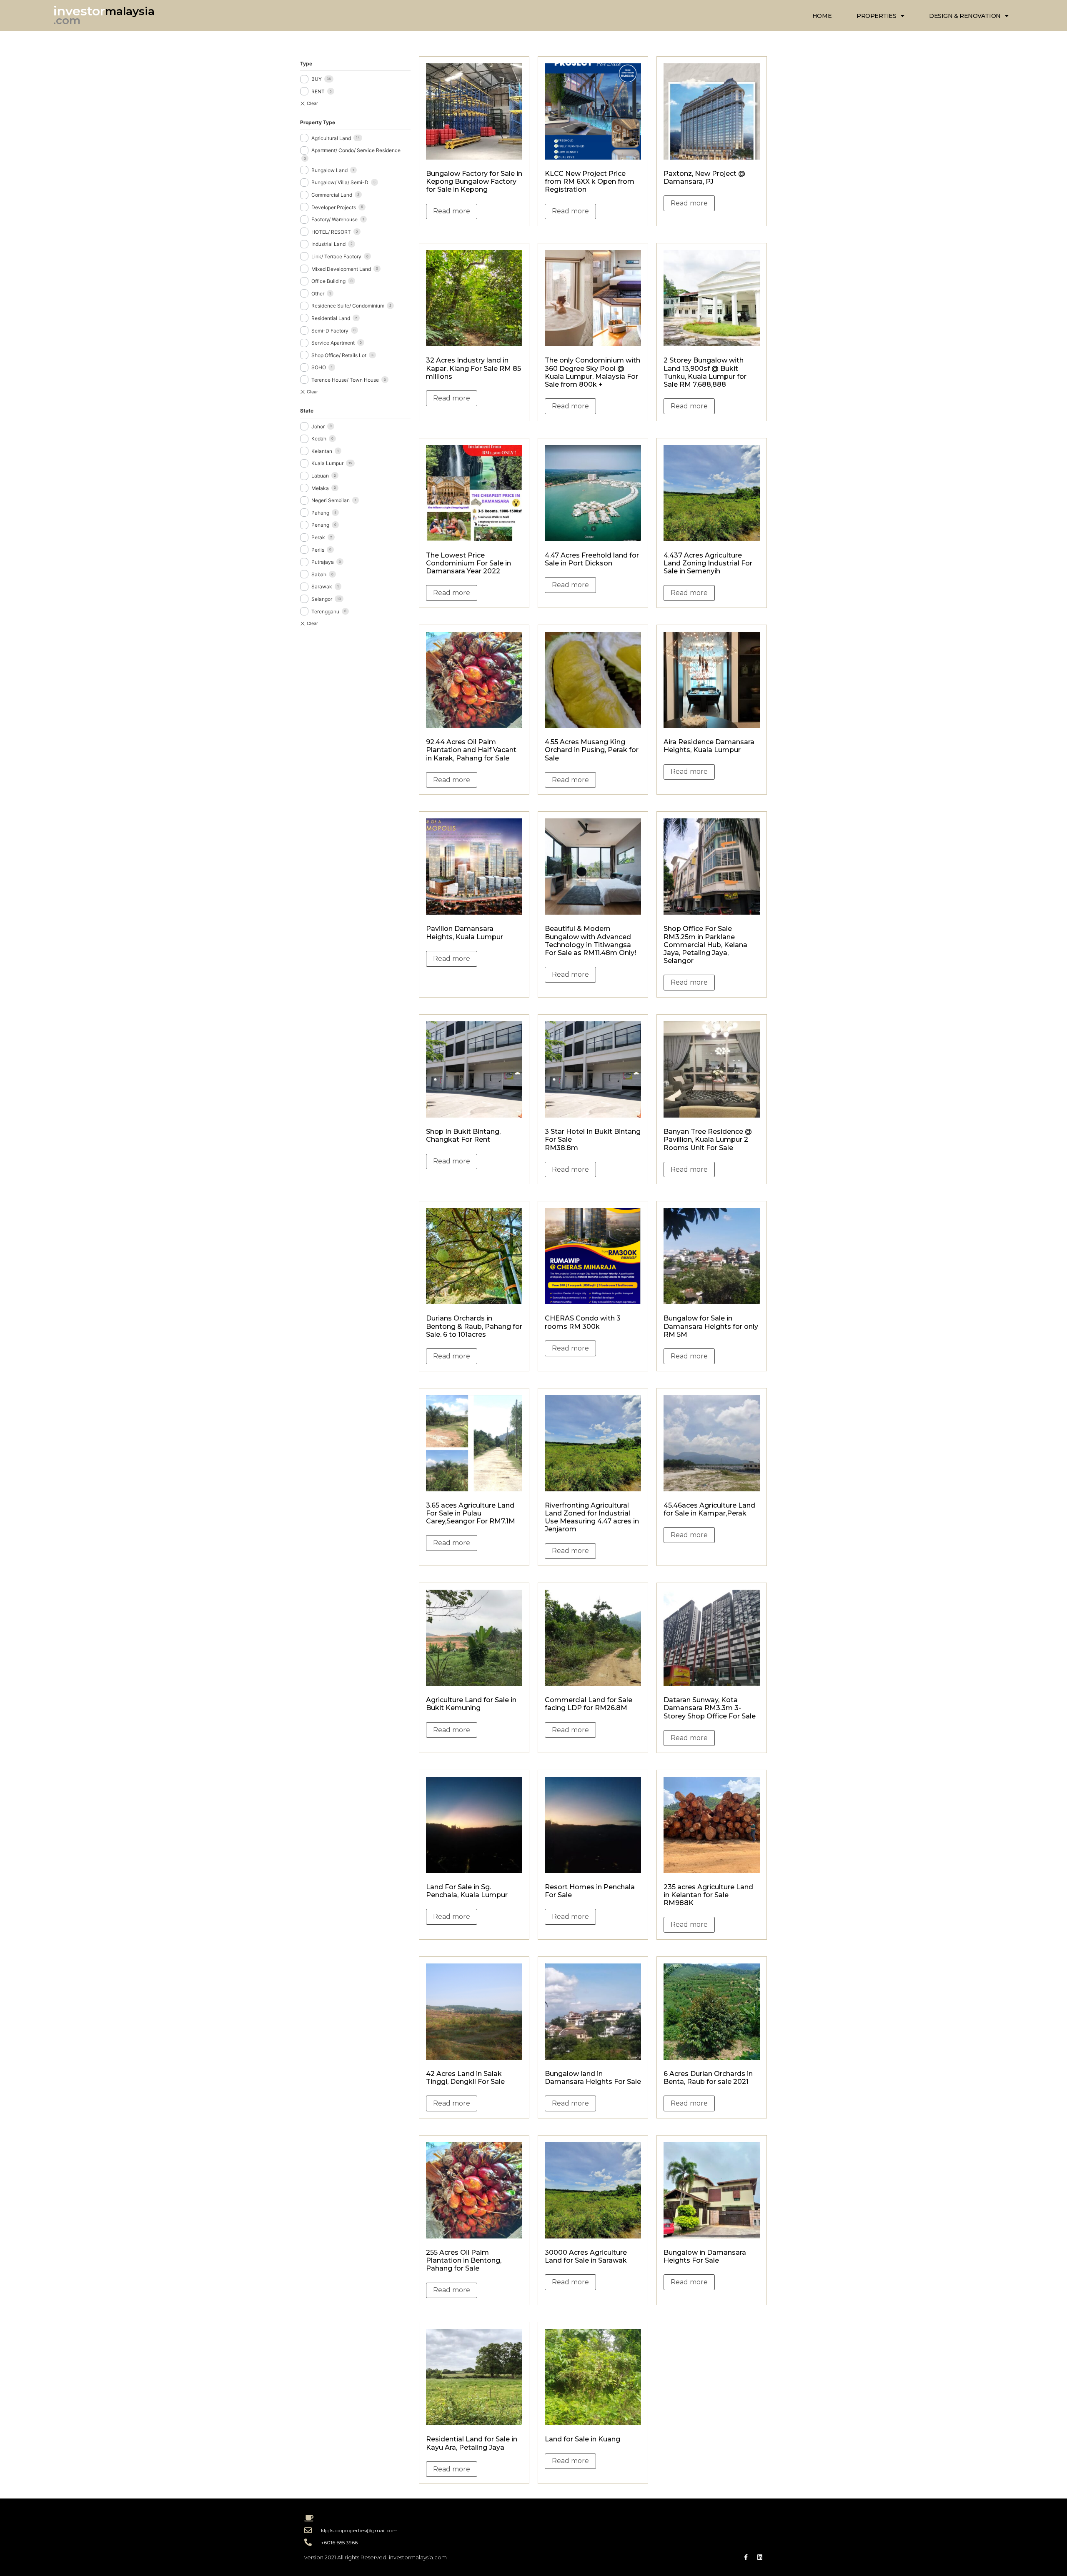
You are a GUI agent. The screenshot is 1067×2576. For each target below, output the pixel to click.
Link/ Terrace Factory (336, 256)
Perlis (318, 550)
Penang (320, 525)
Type (306, 64)
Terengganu (325, 611)
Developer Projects (334, 207)
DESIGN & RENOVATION (965, 16)
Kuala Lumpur (327, 463)
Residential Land (331, 318)
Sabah (319, 574)
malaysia (130, 11)
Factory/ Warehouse (334, 219)
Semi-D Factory (330, 331)
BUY (317, 79)
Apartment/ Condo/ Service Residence (356, 150)
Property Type (318, 122)
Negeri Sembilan (331, 500)
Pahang (320, 513)
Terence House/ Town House (345, 380)
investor (79, 11)
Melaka (320, 488)
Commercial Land (332, 195)
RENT (318, 91)
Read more (452, 211)
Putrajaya (323, 562)
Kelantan (322, 451)
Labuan (320, 476)
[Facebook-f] (746, 2557)
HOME (822, 16)
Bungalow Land (329, 170)
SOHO (319, 367)
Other (318, 294)
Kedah (319, 439)
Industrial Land (328, 244)
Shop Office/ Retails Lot (339, 355)
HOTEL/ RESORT (331, 232)
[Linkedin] (760, 2557)
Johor (318, 426)
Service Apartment (333, 343)
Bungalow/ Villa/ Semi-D (340, 182)
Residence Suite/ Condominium (348, 306)
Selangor (322, 599)
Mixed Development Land (341, 269)
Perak (318, 537)
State (307, 411)
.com (67, 20)
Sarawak (322, 586)
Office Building (328, 281)
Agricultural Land (331, 138)
